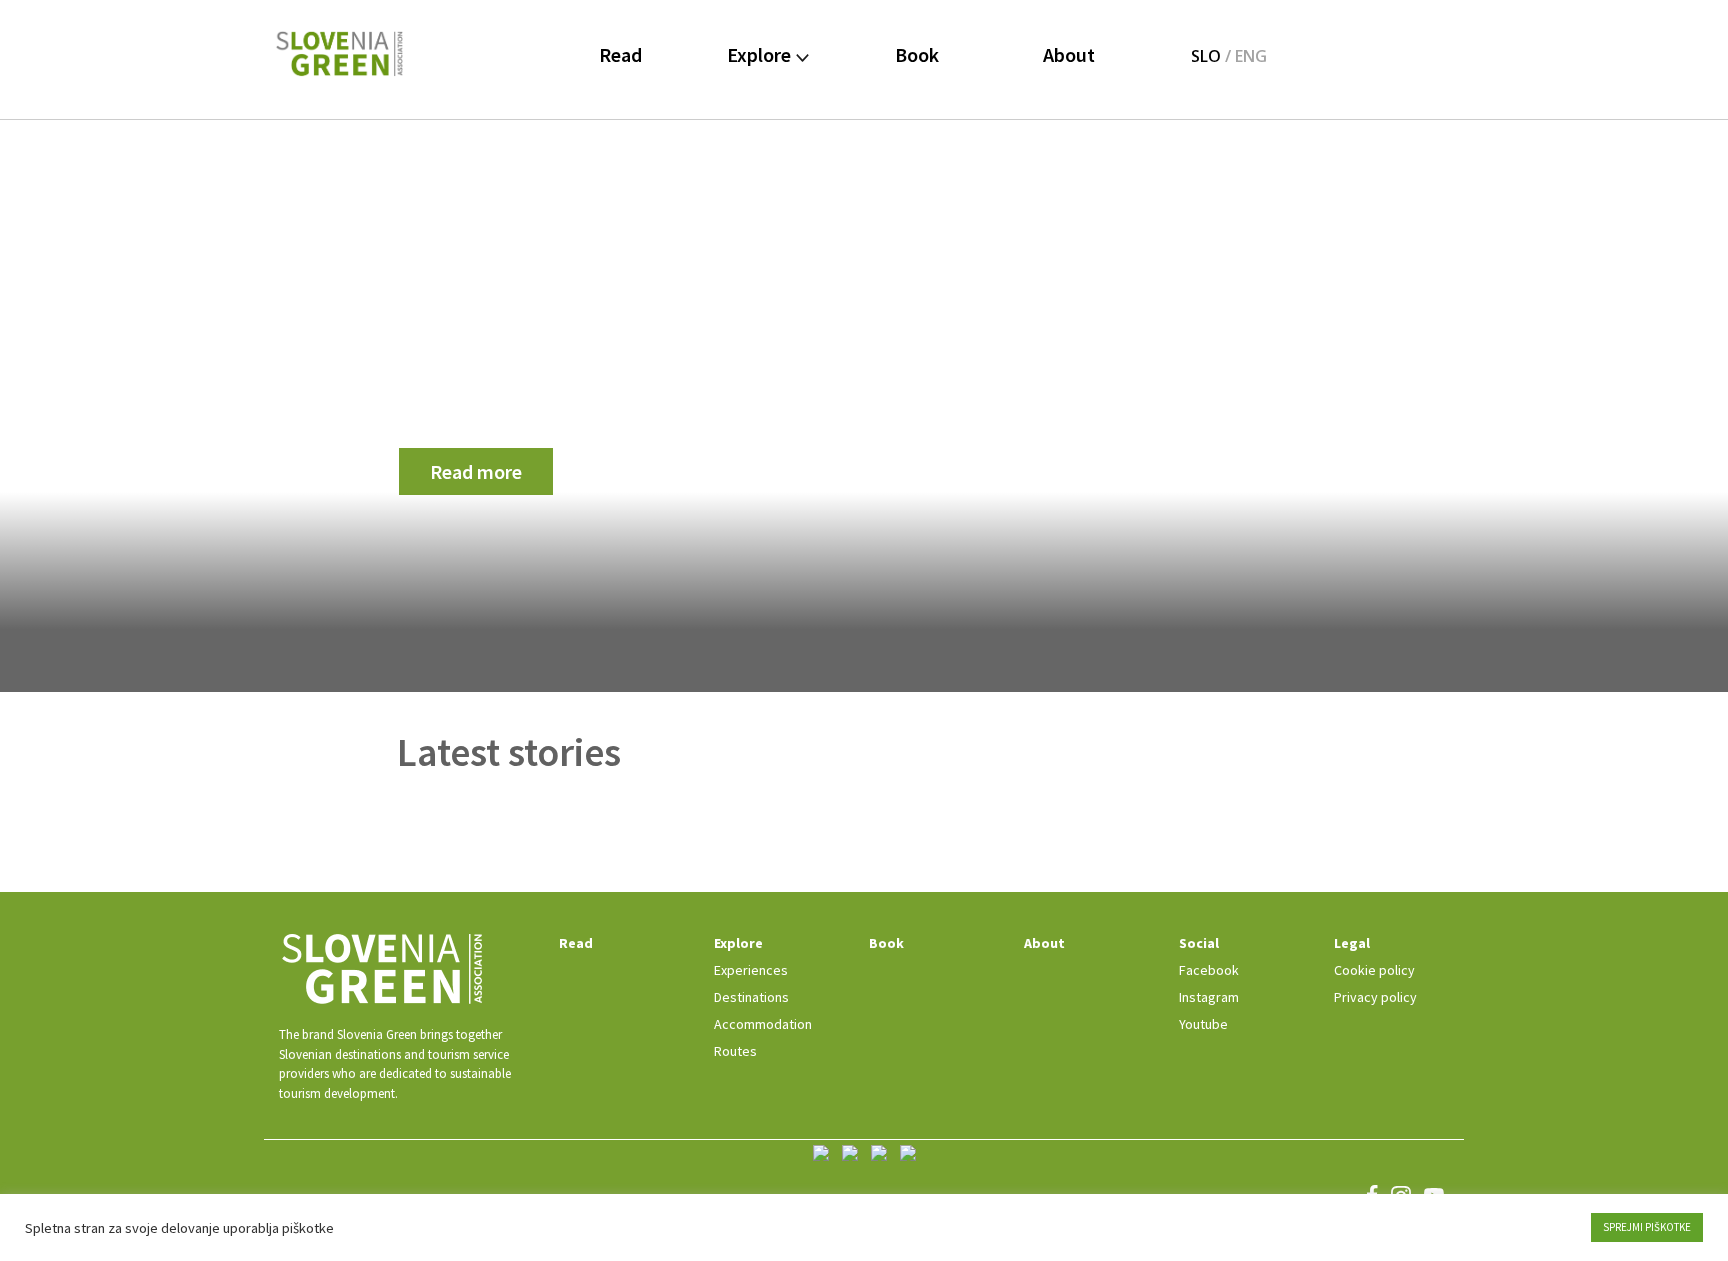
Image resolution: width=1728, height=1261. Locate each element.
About (1069, 54)
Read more (476, 471)
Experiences (751, 970)
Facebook (1209, 970)
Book (917, 54)
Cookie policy (1374, 970)
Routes (735, 1051)
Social (1199, 943)
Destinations (751, 997)
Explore (761, 54)
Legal (1352, 943)
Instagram (1209, 997)
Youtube (1203, 1024)
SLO (1206, 56)
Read (620, 54)
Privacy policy (1375, 997)
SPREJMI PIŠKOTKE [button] (1647, 1227)
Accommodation (763, 1024)
